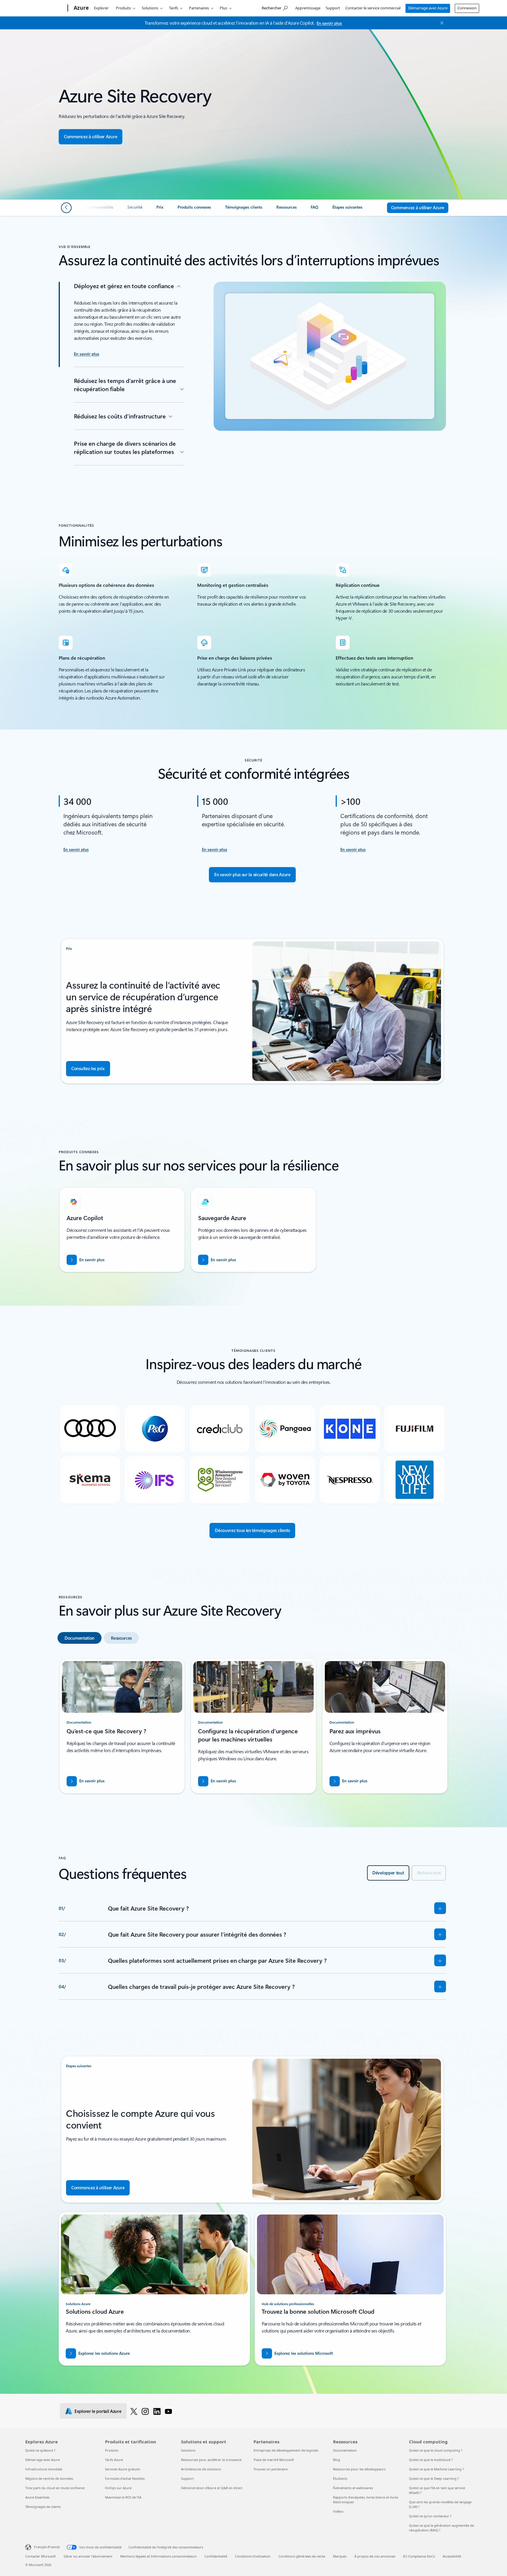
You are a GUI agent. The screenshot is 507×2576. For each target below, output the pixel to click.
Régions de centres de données (49, 2478)
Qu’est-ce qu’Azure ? (40, 2450)
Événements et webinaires (353, 2488)
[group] (122, 1230)
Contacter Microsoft (40, 2556)
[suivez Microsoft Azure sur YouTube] (168, 2411)
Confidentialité (216, 2556)
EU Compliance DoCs (419, 2556)
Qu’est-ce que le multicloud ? (431, 2460)
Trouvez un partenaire (271, 2469)
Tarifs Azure (114, 2460)
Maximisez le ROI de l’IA (123, 2497)
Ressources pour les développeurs (359, 2469)
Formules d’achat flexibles (125, 2478)
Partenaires (199, 8)
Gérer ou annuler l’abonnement (88, 2556)
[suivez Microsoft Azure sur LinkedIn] (157, 2411)
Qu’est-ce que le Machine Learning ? (436, 2469)
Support (333, 8)
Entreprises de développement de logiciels (286, 2450)
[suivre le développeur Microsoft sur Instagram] (145, 2411)
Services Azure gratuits (122, 2469)
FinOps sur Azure (118, 2488)
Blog (337, 2460)
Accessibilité (452, 2556)
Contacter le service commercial (373, 8)
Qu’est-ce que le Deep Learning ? (434, 2478)
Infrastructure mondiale (44, 2469)
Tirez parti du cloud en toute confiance (55, 2488)
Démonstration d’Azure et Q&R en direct (212, 2488)
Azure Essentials (37, 2497)
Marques (340, 2556)
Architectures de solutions (201, 2469)
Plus (223, 8)
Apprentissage (308, 8)
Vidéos (338, 2511)
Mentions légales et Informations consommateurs (158, 2556)
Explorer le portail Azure (98, 2411)
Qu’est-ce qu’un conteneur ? (430, 2516)
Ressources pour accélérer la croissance (211, 2460)
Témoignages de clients (43, 2507)
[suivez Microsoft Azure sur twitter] (134, 2411)
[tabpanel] (252, 1728)
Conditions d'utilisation (253, 2556)
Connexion (467, 8)
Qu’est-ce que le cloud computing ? (436, 2450)
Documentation (345, 2450)
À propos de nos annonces (375, 2556)
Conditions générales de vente (302, 2556)
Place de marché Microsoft (274, 2460)
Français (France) (47, 2547)
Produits (123, 8)
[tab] (80, 1638)
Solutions (150, 8)
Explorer (101, 8)
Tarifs (174, 8)
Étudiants (340, 2478)
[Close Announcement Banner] (440, 23)
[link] (99, 210)
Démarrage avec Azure (428, 8)
